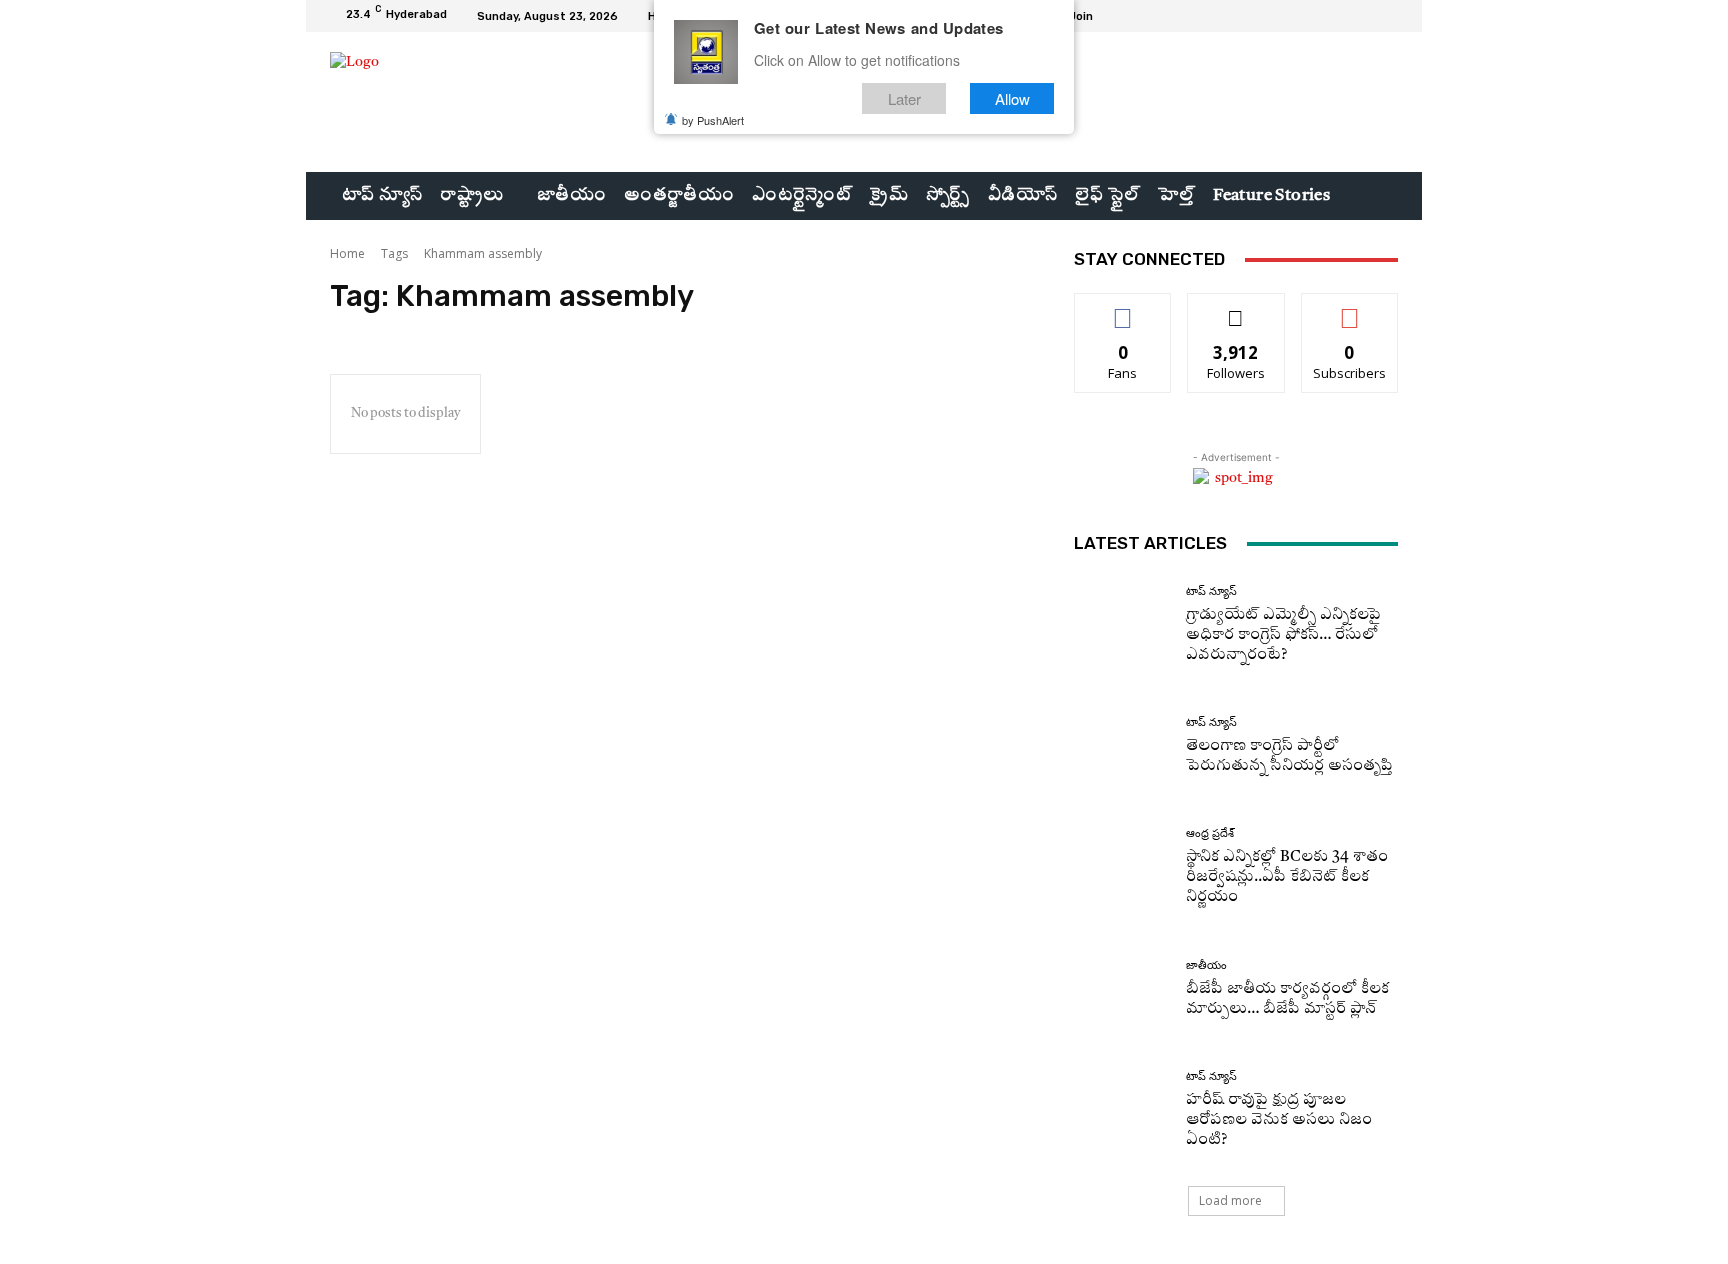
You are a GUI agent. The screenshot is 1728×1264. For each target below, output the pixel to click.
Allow (1012, 98)
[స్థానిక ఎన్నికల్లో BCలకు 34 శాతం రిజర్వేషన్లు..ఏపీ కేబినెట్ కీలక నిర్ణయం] (1122, 867)
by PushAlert (713, 120)
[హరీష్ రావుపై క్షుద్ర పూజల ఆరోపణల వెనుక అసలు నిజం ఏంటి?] (1122, 1110)
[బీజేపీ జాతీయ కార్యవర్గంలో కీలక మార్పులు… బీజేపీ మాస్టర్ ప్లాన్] (1122, 989)
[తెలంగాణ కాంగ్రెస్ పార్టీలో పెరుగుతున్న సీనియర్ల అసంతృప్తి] (1122, 746)
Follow (1236, 308)
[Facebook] (1314, 16)
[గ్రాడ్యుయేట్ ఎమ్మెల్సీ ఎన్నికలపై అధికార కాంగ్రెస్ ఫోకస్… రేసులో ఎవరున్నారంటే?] (1122, 625)
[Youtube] (1386, 16)
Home (347, 253)
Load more (1230, 1200)
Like (1123, 308)
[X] (1362, 16)
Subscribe (1350, 308)
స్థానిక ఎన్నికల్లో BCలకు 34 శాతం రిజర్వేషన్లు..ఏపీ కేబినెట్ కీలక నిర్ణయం (1287, 877)
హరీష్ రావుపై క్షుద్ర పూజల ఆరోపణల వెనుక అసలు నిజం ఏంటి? (1279, 1120)
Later (904, 98)
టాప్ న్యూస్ (1211, 591)
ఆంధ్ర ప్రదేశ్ (1210, 833)
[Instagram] (1338, 16)
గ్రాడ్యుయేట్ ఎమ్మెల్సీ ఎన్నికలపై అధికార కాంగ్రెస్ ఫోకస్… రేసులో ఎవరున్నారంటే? (1283, 635)
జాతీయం (1206, 965)
